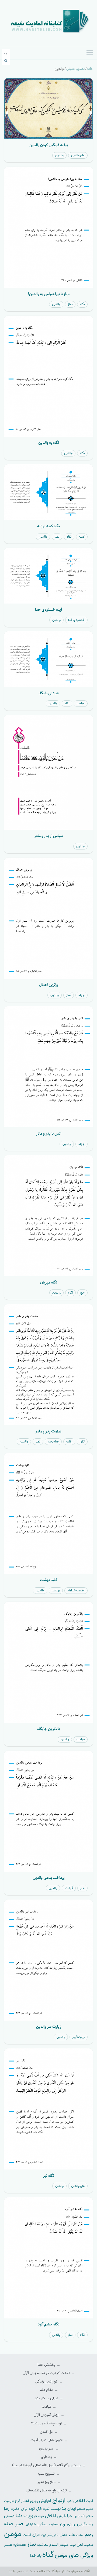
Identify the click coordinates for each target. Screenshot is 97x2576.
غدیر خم (53, 2535)
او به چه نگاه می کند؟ (47, 2423)
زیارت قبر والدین (49, 2027)
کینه (82, 537)
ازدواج (59, 2500)
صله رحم (53, 1442)
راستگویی (85, 2524)
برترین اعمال (49, 984)
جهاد (82, 995)
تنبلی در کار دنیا (47, 2398)
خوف (41, 2516)
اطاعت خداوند (76, 1590)
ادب (70, 2501)
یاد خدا (36, 2556)
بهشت (56, 1590)
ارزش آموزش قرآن (47, 2415)
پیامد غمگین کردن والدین (49, 145)
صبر (19, 2524)
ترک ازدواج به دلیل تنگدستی (47, 2490)
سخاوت (54, 2524)
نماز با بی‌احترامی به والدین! (49, 294)
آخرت (90, 2501)
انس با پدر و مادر (48, 1133)
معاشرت (43, 2545)
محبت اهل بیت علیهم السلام (71, 2545)
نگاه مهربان (49, 1282)
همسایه (20, 2545)
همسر (8, 2545)
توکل (24, 2509)
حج (82, 1293)
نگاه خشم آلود (48, 2324)
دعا (25, 2516)
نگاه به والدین (49, 443)
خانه (90, 69)
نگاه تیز (49, 2176)
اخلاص (79, 2501)
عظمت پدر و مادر (49, 1431)
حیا (70, 2516)
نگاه (82, 304)
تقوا (82, 1442)
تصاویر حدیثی (75, 69)
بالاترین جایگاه (48, 1729)
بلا (64, 2508)
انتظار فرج (22, 2501)
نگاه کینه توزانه (48, 526)
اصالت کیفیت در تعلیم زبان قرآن (47, 2373)
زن (63, 2524)
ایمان (72, 2509)
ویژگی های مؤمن (74, 2555)
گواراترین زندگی (47, 2382)
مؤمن (13, 2534)
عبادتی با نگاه (49, 693)
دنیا (19, 2516)
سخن (42, 2524)
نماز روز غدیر (47, 2482)
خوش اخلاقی (56, 2516)
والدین (59, 155)
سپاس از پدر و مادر (49, 836)
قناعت (27, 2535)
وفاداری (47, 2457)
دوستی (9, 2516)
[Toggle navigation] (90, 53)
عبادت (81, 703)
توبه (32, 2509)
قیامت (81, 1739)
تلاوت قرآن (43, 2509)
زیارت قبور (79, 2037)
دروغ (33, 2516)
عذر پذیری (47, 2449)
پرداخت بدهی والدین (49, 1878)
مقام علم (47, 2390)
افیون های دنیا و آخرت (47, 2440)
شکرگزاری (30, 2524)
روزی (71, 2524)
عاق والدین (78, 155)
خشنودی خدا (76, 620)
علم (72, 2535)
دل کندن (47, 2432)
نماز (70, 304)
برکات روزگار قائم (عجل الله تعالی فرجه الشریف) (47, 2465)
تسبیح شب (47, 2474)
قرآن (36, 2535)
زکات (69, 1442)
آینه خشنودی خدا (48, 610)
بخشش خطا (47, 2365)
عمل (64, 2535)
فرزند (44, 2535)
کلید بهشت (49, 1580)
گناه (48, 2555)
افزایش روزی (41, 2501)
